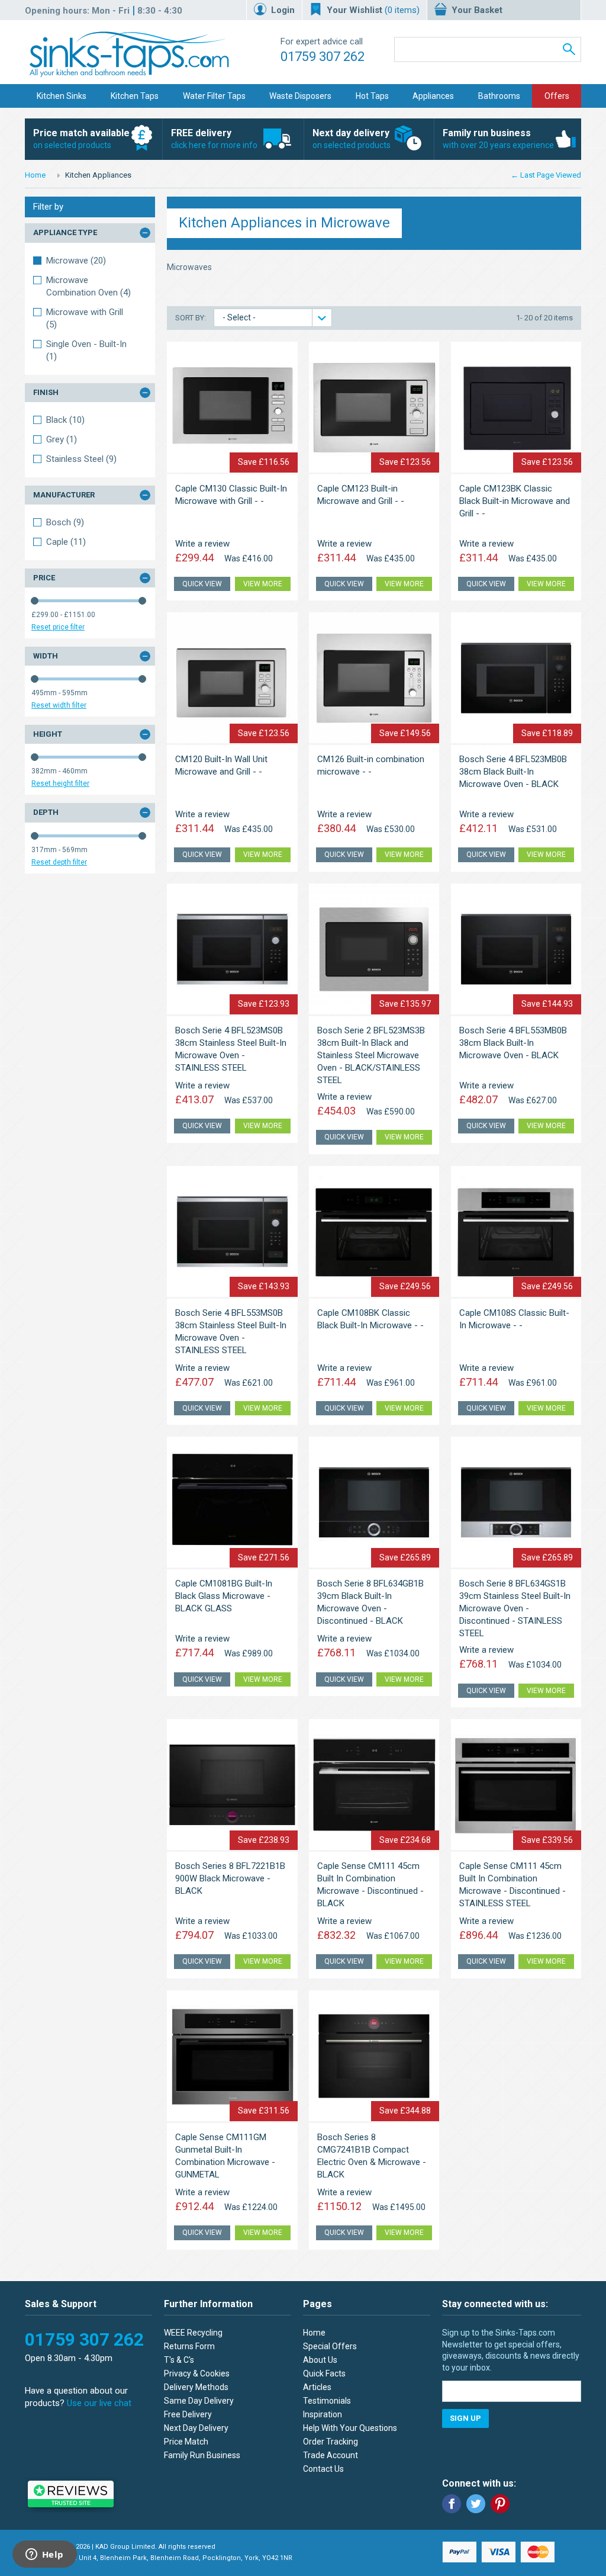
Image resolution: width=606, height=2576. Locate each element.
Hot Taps (372, 96)
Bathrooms (499, 96)
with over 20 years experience (498, 139)
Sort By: (191, 318)
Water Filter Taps (214, 96)
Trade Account (331, 2455)
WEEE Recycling (193, 2333)
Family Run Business (202, 2455)
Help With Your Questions (350, 2428)
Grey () (62, 439)
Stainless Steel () (81, 459)
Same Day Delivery (199, 2401)
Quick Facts (324, 2373)
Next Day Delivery (196, 2428)
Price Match (186, 2442)
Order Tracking (331, 2442)
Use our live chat (99, 2403)
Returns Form (189, 2346)
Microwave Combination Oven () (88, 286)
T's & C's (179, 2360)
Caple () (66, 542)
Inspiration (323, 2414)
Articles (317, 2387)
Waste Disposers (300, 96)
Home (35, 175)
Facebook (452, 2504)
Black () (65, 420)
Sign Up (465, 2418)
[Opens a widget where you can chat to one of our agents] (44, 2555)
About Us (320, 2360)
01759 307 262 (323, 57)
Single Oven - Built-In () (86, 350)
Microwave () (76, 261)
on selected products (81, 139)
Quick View (202, 584)
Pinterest (500, 2504)
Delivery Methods (196, 2387)
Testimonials (327, 2401)
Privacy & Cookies (197, 2373)
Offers (557, 96)
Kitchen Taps (135, 96)
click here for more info (214, 139)
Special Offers (330, 2346)
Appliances (433, 96)
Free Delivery (188, 2414)
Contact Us (323, 2469)
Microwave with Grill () (85, 318)
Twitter (476, 2504)
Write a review (202, 544)
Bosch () (65, 522)
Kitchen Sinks (62, 96)
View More (263, 584)
